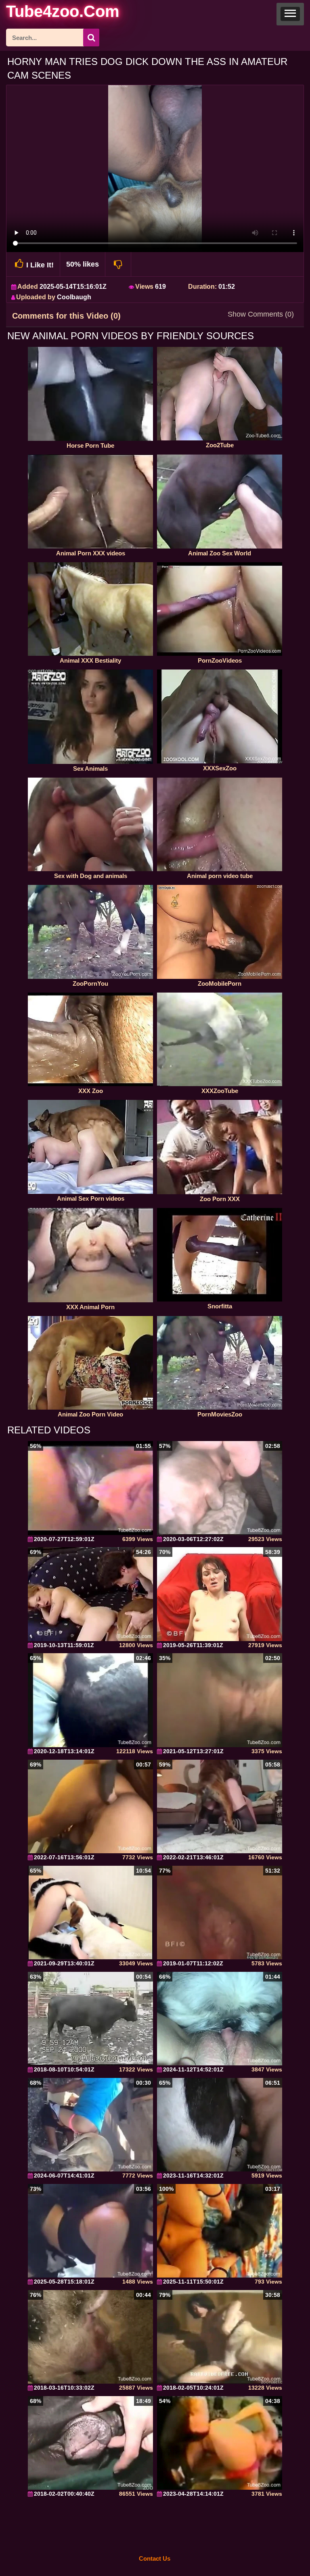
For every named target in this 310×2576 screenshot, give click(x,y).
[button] (290, 14)
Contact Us (155, 2558)
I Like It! (40, 265)
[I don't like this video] (118, 264)
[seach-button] (91, 38)
